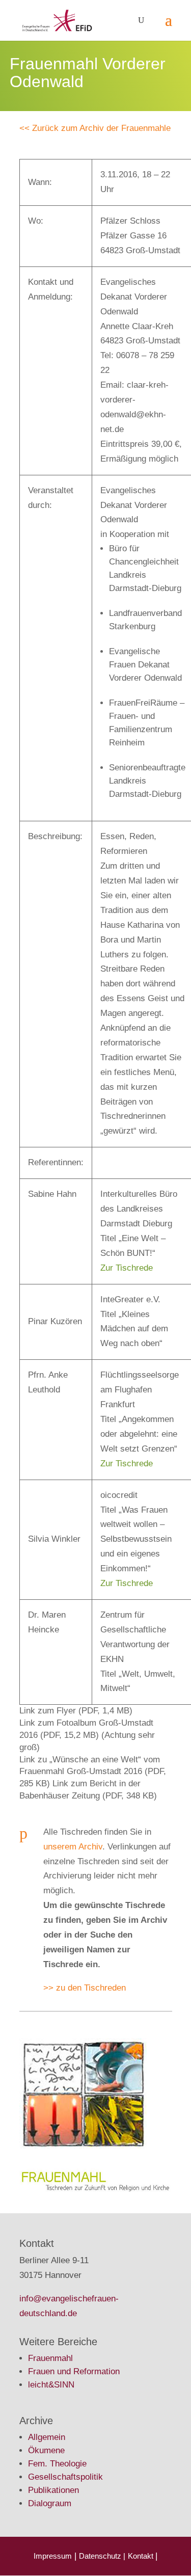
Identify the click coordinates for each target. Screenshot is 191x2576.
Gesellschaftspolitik (65, 2477)
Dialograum (50, 2503)
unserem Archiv (73, 1847)
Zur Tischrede (127, 1268)
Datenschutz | (102, 2556)
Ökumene (46, 2450)
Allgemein (47, 2437)
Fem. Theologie (57, 2464)
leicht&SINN (51, 2385)
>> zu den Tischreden (85, 1988)
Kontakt (142, 2556)
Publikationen (53, 2490)
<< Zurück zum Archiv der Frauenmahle (95, 128)
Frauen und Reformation (74, 2371)
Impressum (53, 2556)
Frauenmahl (50, 2358)
